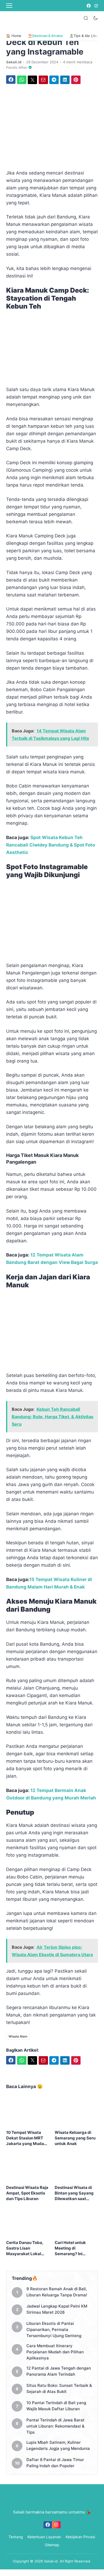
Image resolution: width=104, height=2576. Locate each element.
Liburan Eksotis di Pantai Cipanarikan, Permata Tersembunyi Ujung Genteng (54, 2330)
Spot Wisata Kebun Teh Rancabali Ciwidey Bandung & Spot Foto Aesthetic (51, 845)
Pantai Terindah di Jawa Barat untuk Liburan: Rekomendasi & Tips (55, 2426)
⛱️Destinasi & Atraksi (45, 36)
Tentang (16, 2537)
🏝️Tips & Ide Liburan (86, 36)
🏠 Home (14, 36)
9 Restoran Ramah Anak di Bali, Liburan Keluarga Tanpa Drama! (57, 2292)
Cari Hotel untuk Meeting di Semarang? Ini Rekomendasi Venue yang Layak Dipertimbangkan (75, 2248)
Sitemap (52, 2545)
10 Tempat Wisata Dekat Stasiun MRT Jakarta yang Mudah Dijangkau (26, 2138)
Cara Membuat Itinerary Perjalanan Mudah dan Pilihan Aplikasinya (55, 2352)
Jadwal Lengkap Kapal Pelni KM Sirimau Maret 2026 (57, 2309)
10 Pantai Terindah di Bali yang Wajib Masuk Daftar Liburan (56, 2406)
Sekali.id (51, 2561)
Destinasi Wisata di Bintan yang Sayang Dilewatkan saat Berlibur (74, 2193)
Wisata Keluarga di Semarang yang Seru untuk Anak (75, 2138)
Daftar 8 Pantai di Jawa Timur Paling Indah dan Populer (55, 2463)
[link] (88, 6)
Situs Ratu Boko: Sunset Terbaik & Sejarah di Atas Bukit (59, 2388)
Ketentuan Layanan (44, 2537)
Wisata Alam (18, 2036)
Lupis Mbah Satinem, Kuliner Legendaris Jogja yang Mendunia (58, 2445)
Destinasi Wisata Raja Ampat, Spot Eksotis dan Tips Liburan (27, 2193)
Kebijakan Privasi (80, 2537)
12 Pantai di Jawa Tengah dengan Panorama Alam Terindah (59, 2371)
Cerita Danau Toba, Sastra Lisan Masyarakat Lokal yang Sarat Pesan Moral (25, 2248)
